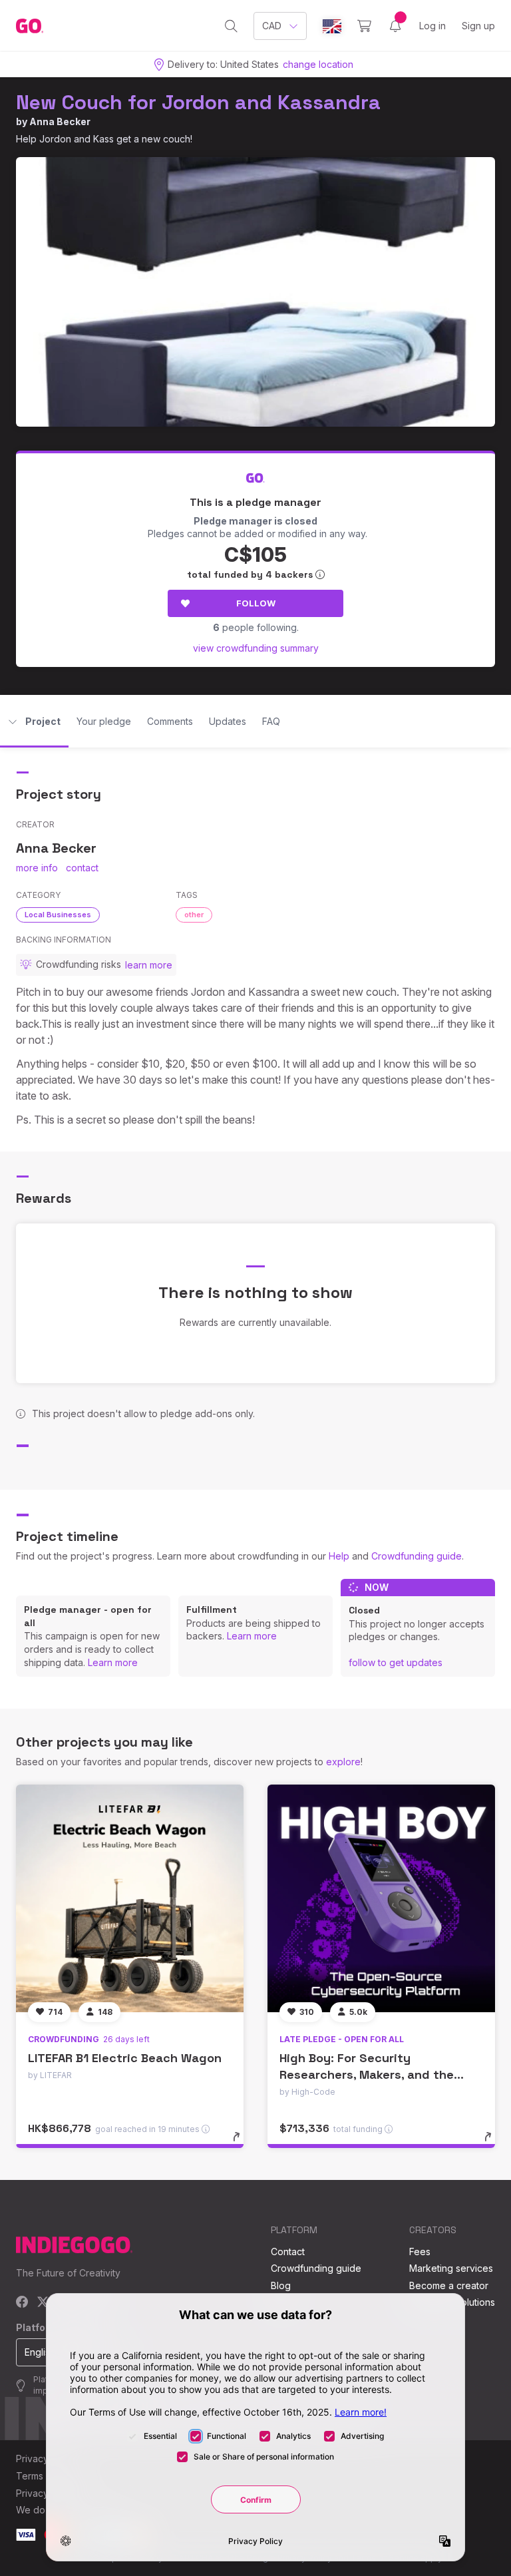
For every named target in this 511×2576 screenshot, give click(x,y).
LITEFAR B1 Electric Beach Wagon (125, 2058)
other (194, 915)
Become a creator (449, 2285)
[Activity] (395, 26)
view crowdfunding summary (256, 648)
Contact (288, 2252)
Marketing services (451, 2268)
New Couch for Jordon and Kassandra (198, 102)
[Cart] (364, 26)
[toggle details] (243, 2143)
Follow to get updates (396, 1662)
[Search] (231, 26)
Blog (281, 2285)
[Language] (332, 26)
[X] (43, 2303)
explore (343, 1762)
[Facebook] (22, 2303)
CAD (272, 26)
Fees (420, 2252)
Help (339, 1556)
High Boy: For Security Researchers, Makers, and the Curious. (367, 2074)
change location (318, 64)
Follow (256, 603)
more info (37, 868)
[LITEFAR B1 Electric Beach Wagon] (130, 1898)
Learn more (113, 1662)
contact (82, 868)
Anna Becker (60, 121)
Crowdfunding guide (417, 1556)
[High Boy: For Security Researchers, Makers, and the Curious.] (381, 1898)
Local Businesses (58, 915)
